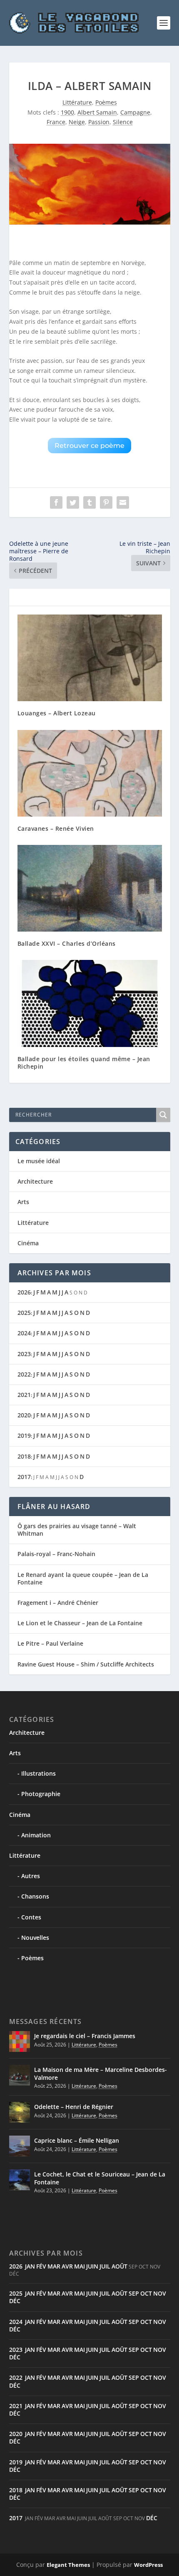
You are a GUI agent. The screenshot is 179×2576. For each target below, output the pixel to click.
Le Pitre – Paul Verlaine (50, 1643)
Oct (146, 2293)
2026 (24, 1292)
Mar (54, 2266)
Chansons (35, 1896)
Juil (105, 2266)
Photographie (41, 1794)
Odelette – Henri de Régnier (74, 2107)
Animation (36, 1835)
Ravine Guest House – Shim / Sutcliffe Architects (86, 1664)
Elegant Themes (68, 2565)
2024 (24, 1333)
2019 (24, 1435)
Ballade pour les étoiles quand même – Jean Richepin (84, 1063)
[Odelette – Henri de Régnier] (20, 2112)
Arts (23, 1202)
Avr (67, 2266)
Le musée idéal (39, 1161)
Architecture (35, 1181)
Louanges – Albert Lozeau (57, 713)
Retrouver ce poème (89, 446)
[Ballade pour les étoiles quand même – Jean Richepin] (90, 1003)
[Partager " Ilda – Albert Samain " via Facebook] (56, 502)
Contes (31, 1917)
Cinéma (28, 1243)
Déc (15, 2301)
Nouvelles (35, 1938)
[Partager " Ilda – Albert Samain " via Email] (123, 502)
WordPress (148, 2565)
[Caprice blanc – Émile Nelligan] (20, 2146)
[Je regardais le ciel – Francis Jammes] (20, 2041)
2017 (24, 1477)
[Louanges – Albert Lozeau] (90, 658)
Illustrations (39, 1773)
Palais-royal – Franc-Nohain (56, 1554)
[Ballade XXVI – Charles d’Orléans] (90, 888)
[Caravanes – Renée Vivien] (90, 773)
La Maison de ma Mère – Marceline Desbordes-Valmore (101, 2073)
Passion (99, 122)
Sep (134, 2293)
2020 (24, 1415)
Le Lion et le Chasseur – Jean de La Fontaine (80, 1623)
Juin (92, 2266)
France (56, 122)
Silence (123, 122)
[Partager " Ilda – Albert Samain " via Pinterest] (106, 502)
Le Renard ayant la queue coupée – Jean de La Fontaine (83, 1578)
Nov (160, 2293)
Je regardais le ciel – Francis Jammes (85, 2036)
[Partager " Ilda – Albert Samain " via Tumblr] (89, 502)
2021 (24, 1395)
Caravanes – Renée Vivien (56, 828)
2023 (24, 1354)
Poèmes (106, 102)
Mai (80, 2266)
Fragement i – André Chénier (58, 1603)
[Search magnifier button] (163, 1115)
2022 (24, 1374)
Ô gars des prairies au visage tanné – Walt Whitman (77, 1530)
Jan (30, 2266)
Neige (77, 122)
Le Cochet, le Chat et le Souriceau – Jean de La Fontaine (100, 2178)
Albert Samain (97, 112)
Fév (41, 2266)
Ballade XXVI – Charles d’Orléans (67, 943)
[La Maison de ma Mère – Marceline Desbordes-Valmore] (20, 2075)
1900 (67, 112)
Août (119, 2266)
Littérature (77, 102)
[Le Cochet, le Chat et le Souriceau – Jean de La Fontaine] (20, 2180)
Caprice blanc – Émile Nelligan (77, 2140)
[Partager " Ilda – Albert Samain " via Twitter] (73, 502)
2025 (24, 1313)
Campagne (135, 112)
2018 (24, 1456)
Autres (31, 1876)
